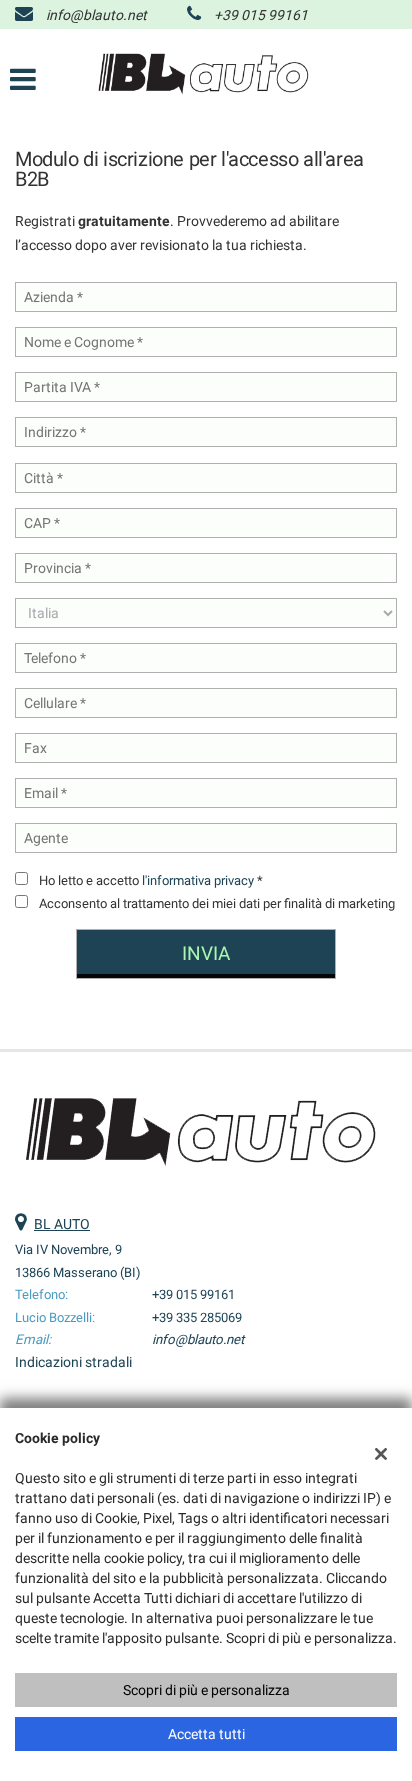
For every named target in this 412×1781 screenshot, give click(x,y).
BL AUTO (62, 1224)
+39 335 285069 (197, 1317)
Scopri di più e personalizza (206, 1690)
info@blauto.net (96, 15)
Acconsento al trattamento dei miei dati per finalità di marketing (217, 903)
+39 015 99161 (261, 15)
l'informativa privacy (198, 880)
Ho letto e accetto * (151, 880)
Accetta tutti (206, 1734)
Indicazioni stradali (73, 1362)
